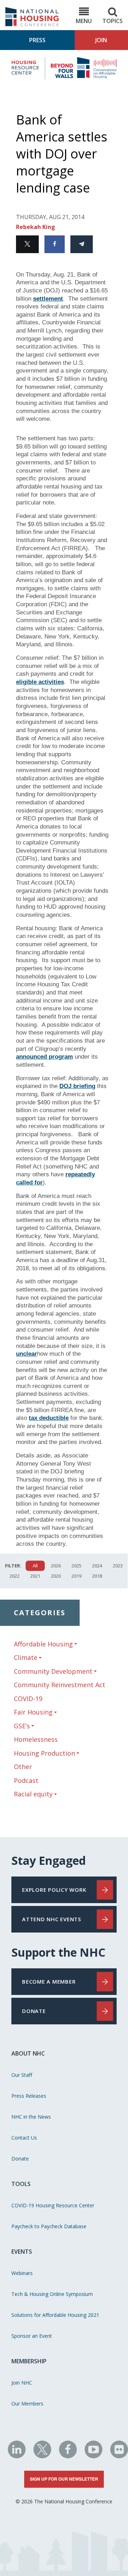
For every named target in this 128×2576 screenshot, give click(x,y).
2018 (97, 1576)
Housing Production (44, 1753)
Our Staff (22, 2075)
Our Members (27, 2404)
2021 (35, 1576)
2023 (118, 1566)
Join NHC (22, 2383)
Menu (84, 21)
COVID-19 (28, 1699)
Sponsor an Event (32, 2336)
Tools (21, 2184)
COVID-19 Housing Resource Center (53, 2205)
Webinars (22, 2273)
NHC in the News (31, 2117)
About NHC (28, 2053)
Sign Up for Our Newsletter (64, 2479)
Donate (20, 2159)
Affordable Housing (43, 1644)
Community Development (53, 1671)
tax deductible (49, 1418)
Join (101, 40)
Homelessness (36, 1739)
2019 (76, 1576)
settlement (48, 299)
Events (22, 2252)
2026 (56, 1566)
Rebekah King (36, 227)
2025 (76, 1566)
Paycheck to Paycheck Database (49, 2226)
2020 (56, 1576)
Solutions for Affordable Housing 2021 (55, 2315)
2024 (97, 1566)
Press (37, 40)
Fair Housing (33, 1712)
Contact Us (24, 2138)
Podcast (26, 1780)
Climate (26, 1658)
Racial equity (33, 1794)
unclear (26, 1354)
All (35, 1566)
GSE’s (22, 1726)
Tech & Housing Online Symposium (52, 2294)
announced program (44, 1057)
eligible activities (40, 682)
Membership (29, 2361)
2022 (15, 1576)
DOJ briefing (77, 1086)
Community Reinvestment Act (60, 1685)
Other (23, 1767)
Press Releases (29, 2096)
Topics (113, 21)
